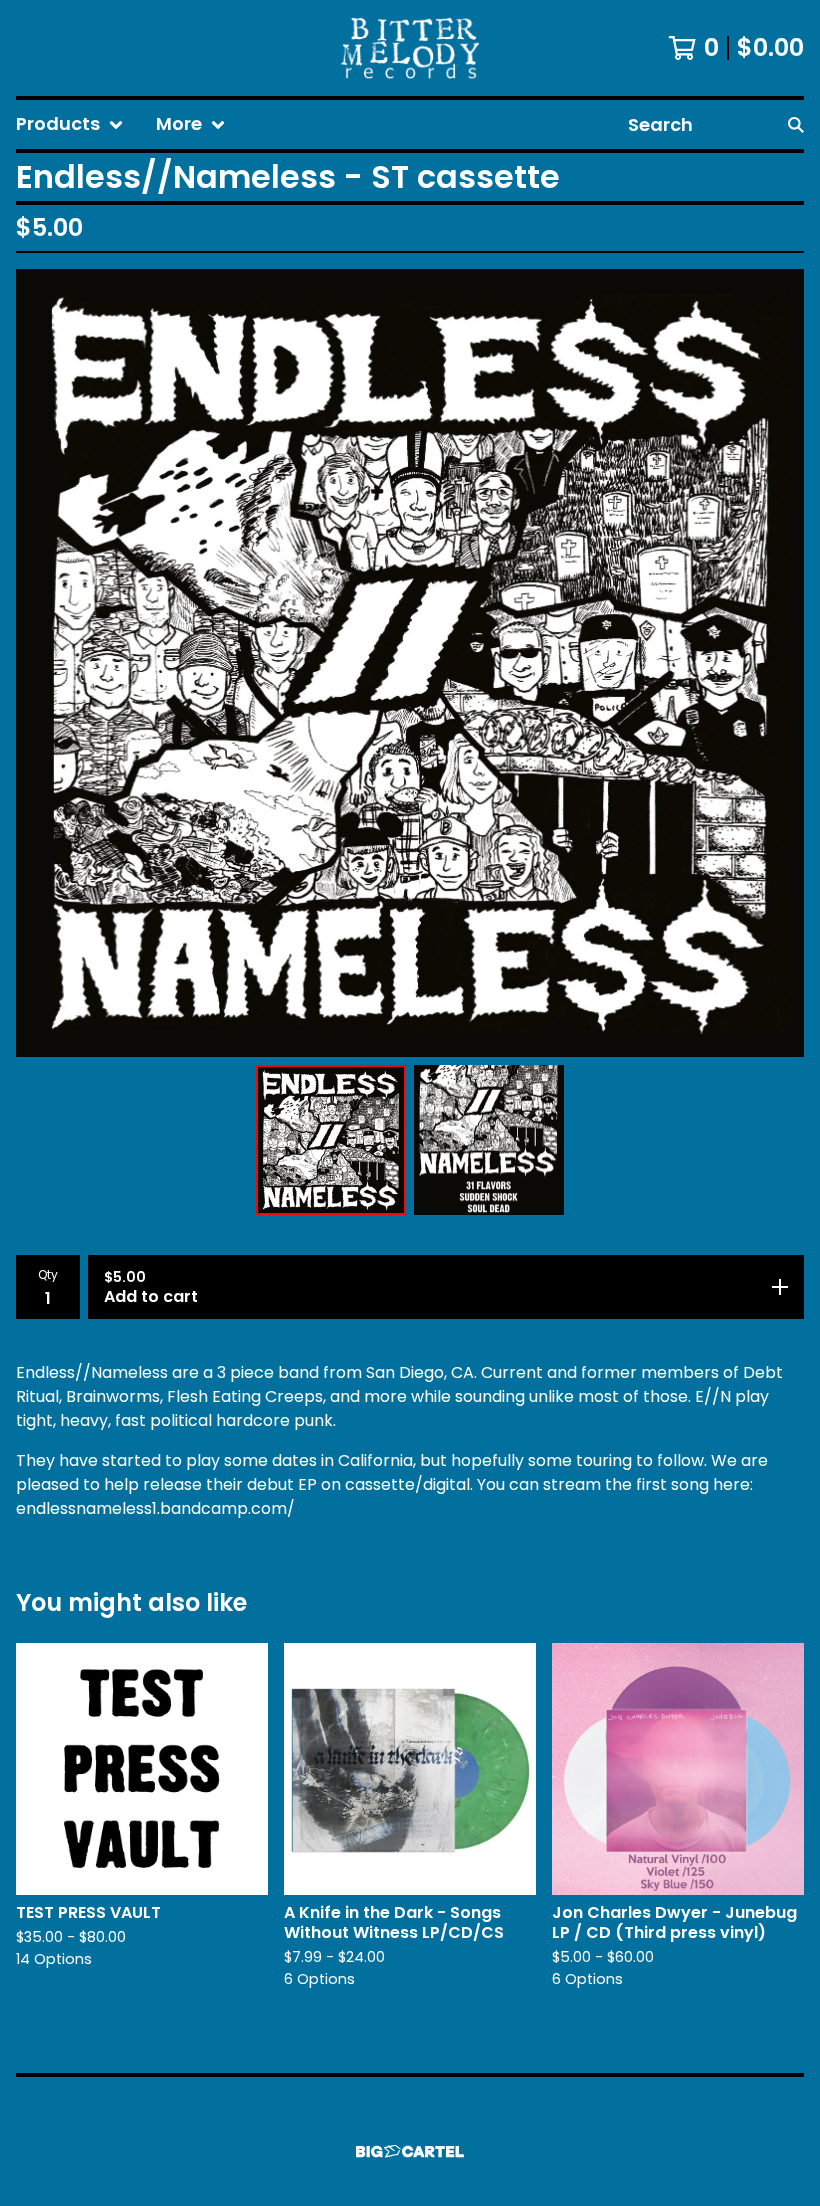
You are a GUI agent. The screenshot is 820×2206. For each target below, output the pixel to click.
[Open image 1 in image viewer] (410, 663)
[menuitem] (70, 124)
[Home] (410, 48)
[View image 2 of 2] (489, 1140)
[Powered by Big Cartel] (410, 2151)
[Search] (796, 124)
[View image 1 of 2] (331, 1140)
